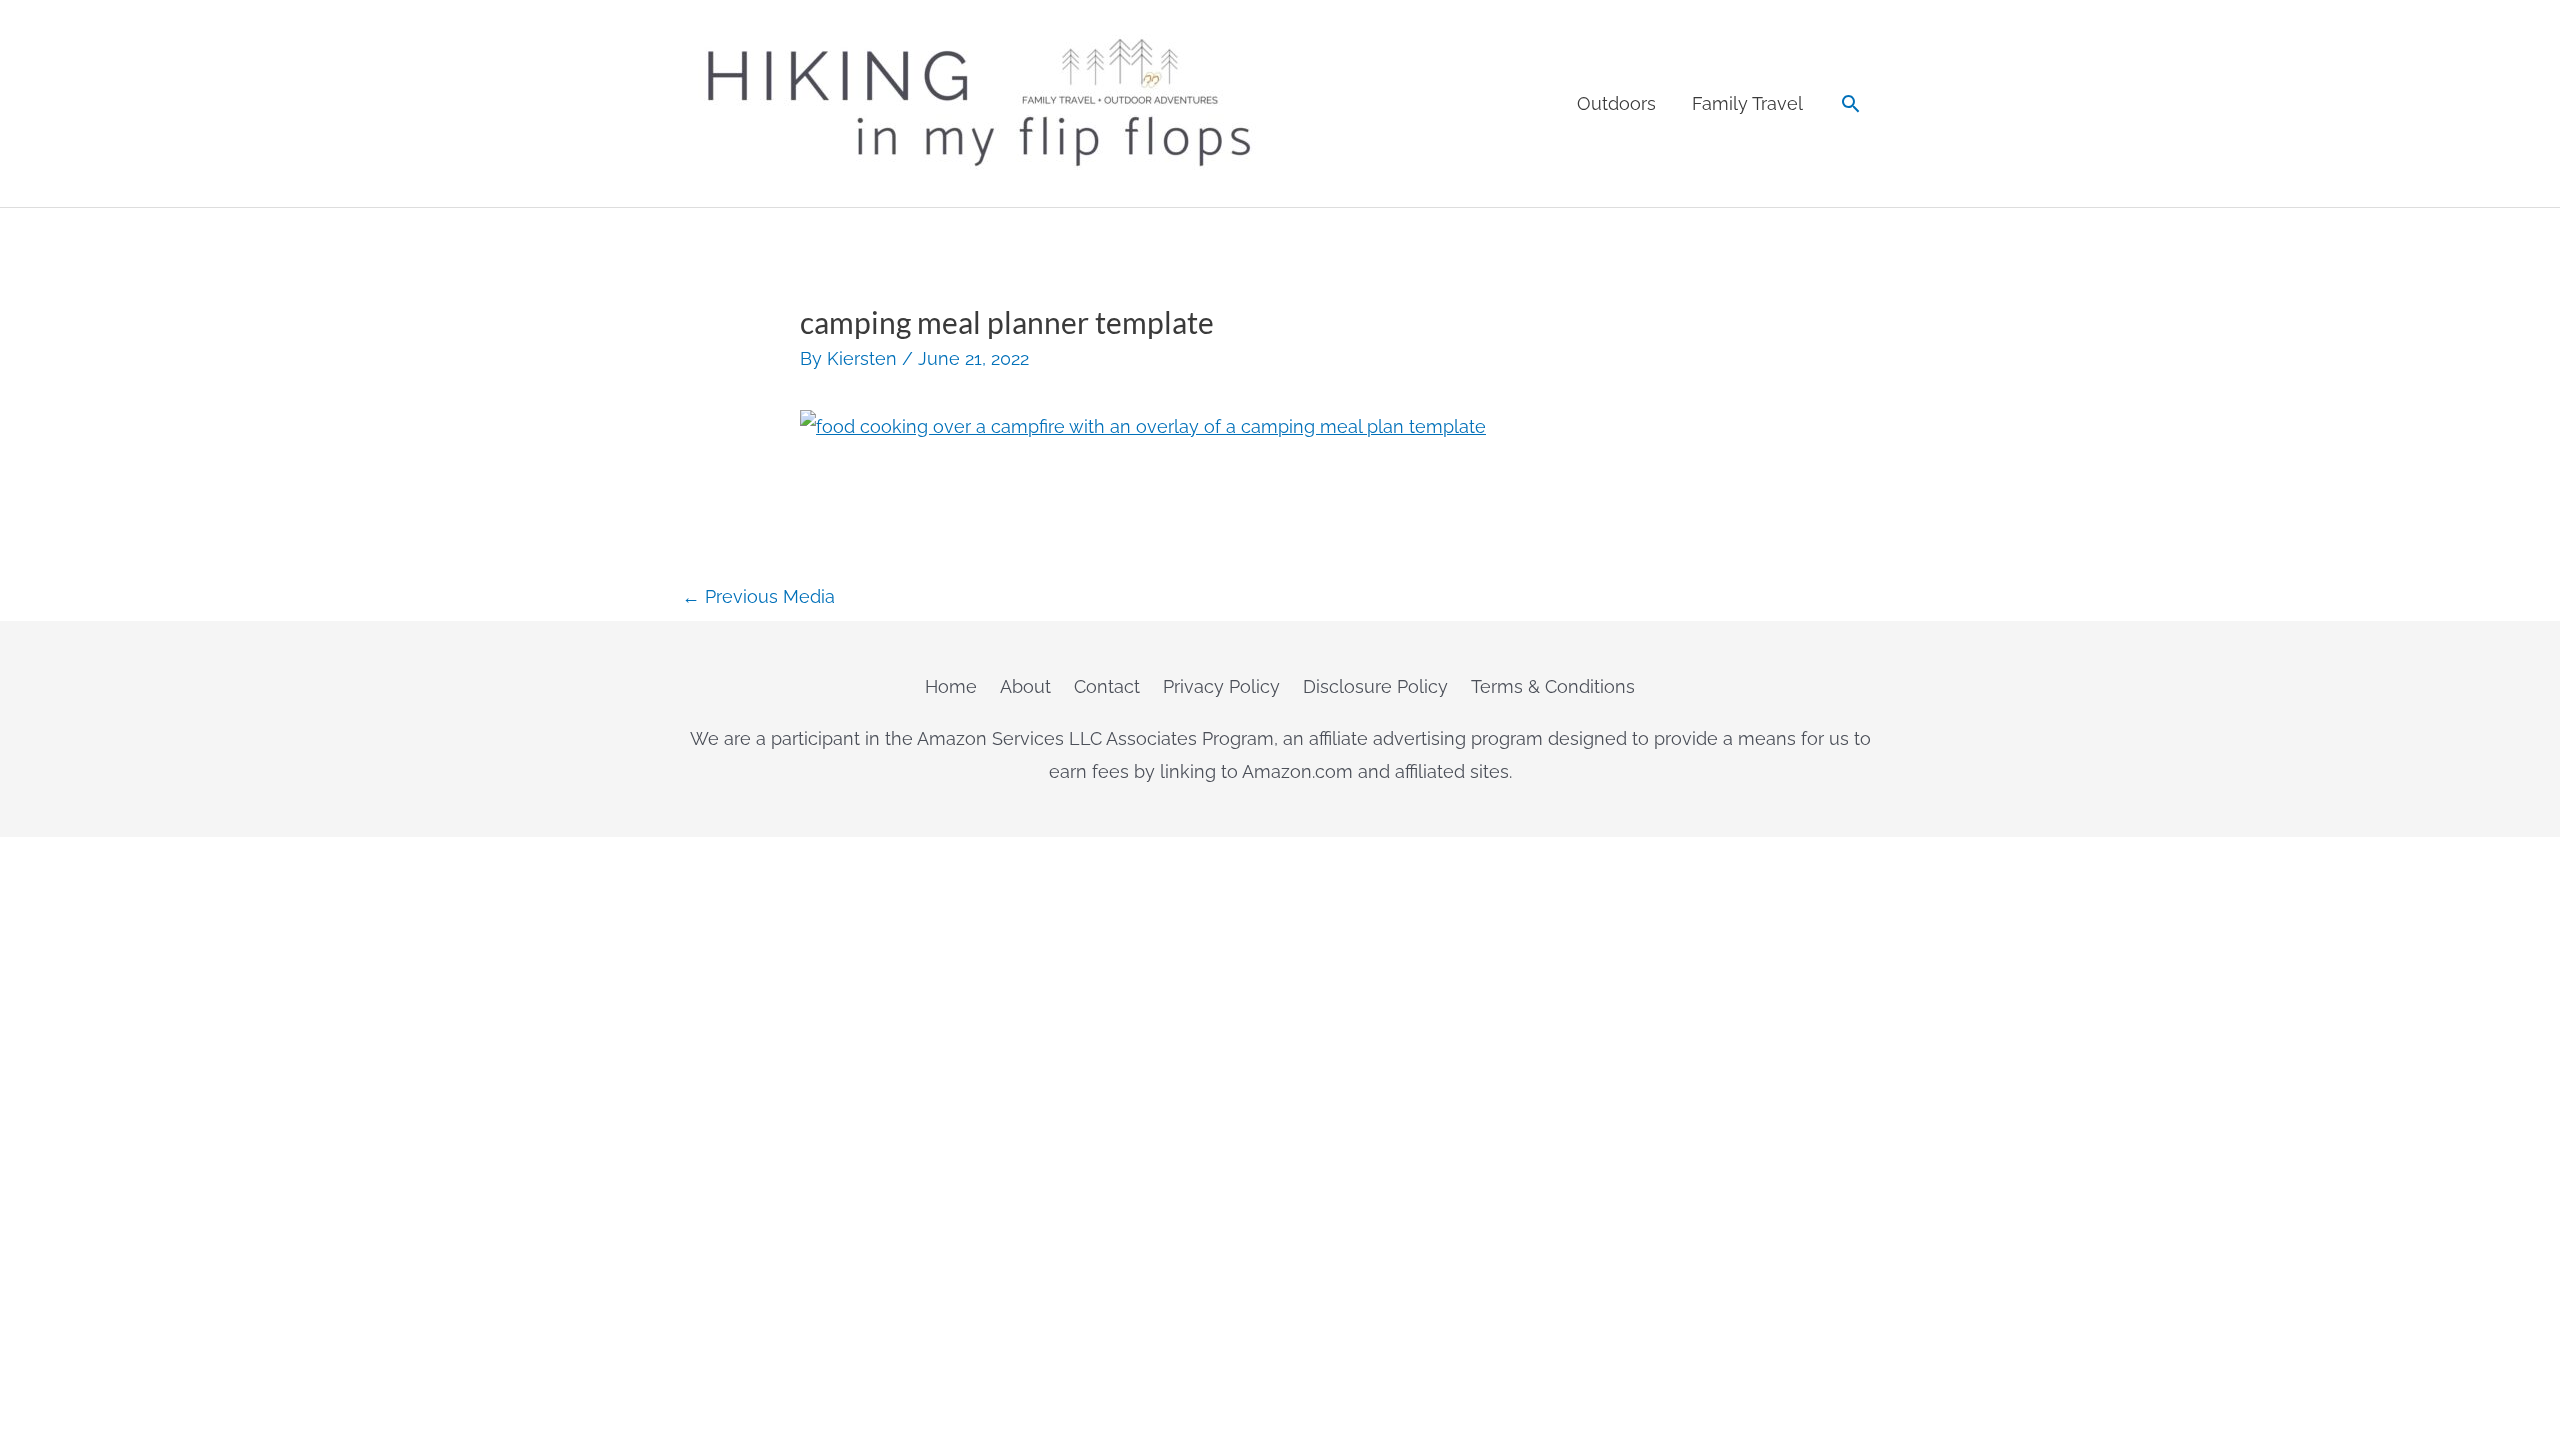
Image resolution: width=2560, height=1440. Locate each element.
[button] (1850, 103)
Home (951, 686)
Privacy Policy (1221, 686)
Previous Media (758, 596)
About (1025, 686)
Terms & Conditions (1553, 686)
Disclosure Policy (1375, 686)
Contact (1107, 686)
